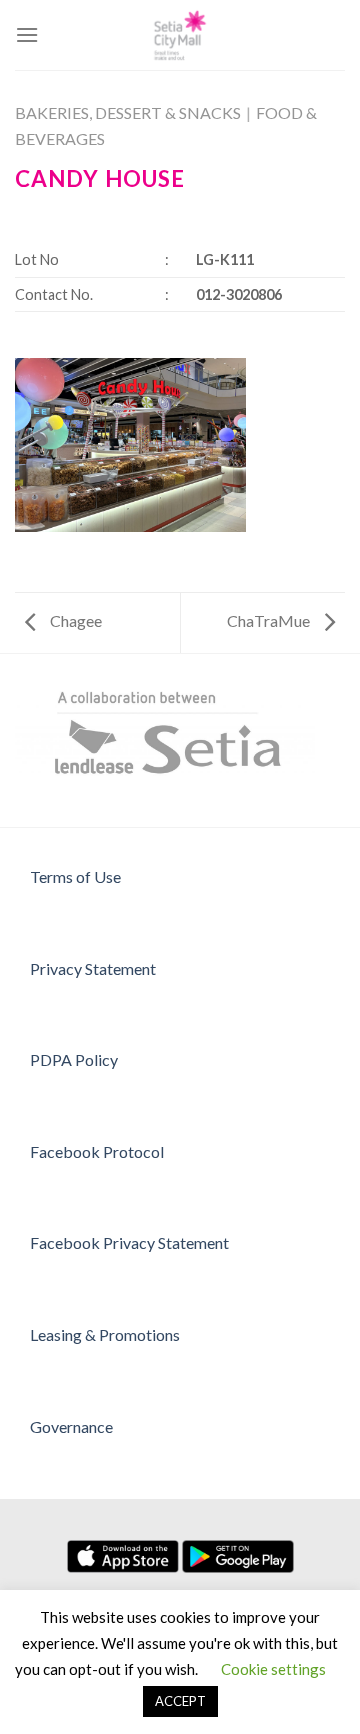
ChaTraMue (270, 620)
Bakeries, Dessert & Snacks (128, 112)
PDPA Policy (74, 1059)
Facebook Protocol (97, 1151)
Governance (71, 1426)
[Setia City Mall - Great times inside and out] (180, 35)
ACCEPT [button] (180, 1701)
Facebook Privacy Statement (129, 1242)
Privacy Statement (93, 968)
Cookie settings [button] (273, 1669)
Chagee (74, 620)
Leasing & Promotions (105, 1334)
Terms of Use (75, 876)
